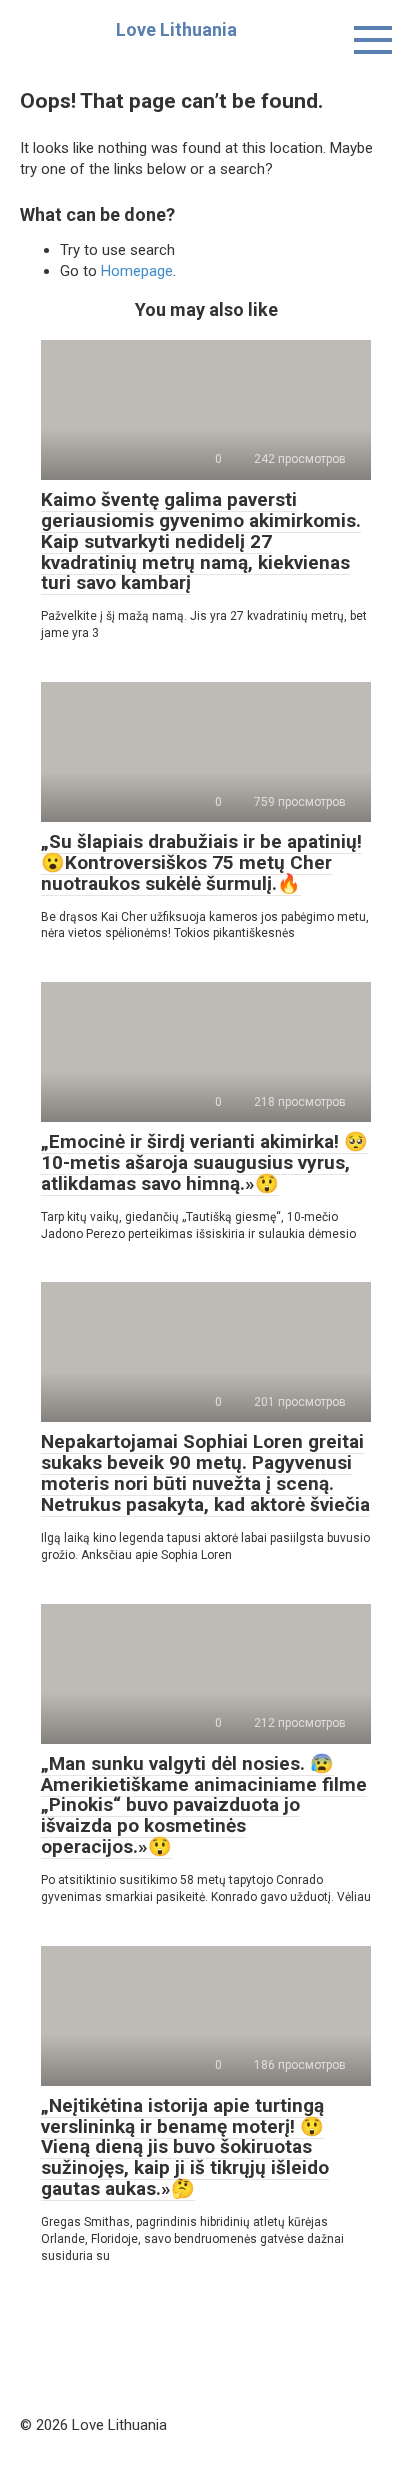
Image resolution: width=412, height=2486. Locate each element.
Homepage (137, 271)
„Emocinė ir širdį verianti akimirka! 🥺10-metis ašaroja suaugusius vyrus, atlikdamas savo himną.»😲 (204, 1162)
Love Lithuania (176, 29)
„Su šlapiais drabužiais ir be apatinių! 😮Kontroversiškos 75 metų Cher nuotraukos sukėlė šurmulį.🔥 (201, 862)
